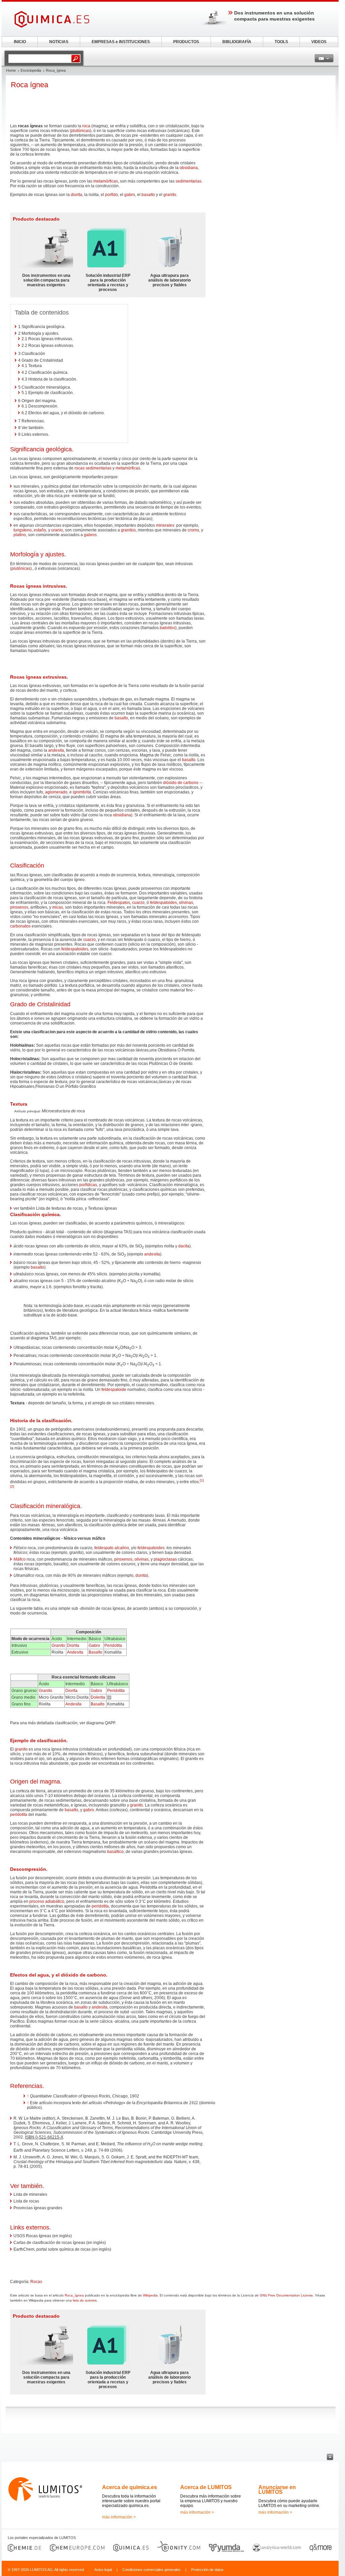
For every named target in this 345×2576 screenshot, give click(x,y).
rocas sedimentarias (93, 468)
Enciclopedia (31, 70)
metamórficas (106, 181)
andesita (56, 750)
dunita (141, 1575)
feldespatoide (114, 1390)
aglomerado (56, 792)
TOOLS (281, 42)
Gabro (94, 1645)
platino (20, 535)
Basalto (96, 1652)
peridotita (19, 1815)
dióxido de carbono (181, 783)
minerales (165, 525)
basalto (148, 195)
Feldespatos (119, 903)
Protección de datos (207, 2570)
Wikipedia (150, 2295)
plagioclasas (165, 1559)
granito (170, 195)
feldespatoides (163, 903)
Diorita (73, 1645)
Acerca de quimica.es (130, 2487)
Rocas (36, 2282)
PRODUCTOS (186, 42)
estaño (40, 530)
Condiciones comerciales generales (151, 2570)
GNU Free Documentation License (286, 2295)
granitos (128, 530)
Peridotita (113, 1645)
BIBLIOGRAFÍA (237, 42)
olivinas (186, 903)
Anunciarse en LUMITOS (277, 2490)
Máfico (20, 1559)
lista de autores (85, 2300)
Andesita (75, 1652)
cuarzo (138, 903)
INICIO (20, 42)
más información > (119, 2517)
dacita (184, 1246)
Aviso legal (103, 2570)
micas (58, 907)
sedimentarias (189, 181)
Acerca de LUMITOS (206, 2487)
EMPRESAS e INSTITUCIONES (121, 42)
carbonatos (20, 926)
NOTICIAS (59, 42)
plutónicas (81, 131)
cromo (193, 530)
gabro (130, 195)
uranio (57, 530)
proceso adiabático (47, 1901)
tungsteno (23, 530)
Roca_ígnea (74, 2295)
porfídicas (88, 1185)
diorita (76, 195)
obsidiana (189, 168)
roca (86, 126)
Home (11, 70)
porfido (112, 195)
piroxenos (19, 907)
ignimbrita (82, 792)
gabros (90, 535)
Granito (58, 1645)
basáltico (115, 1852)
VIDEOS (319, 42)
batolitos (167, 628)
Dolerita (98, 1697)
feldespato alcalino (112, 1548)
